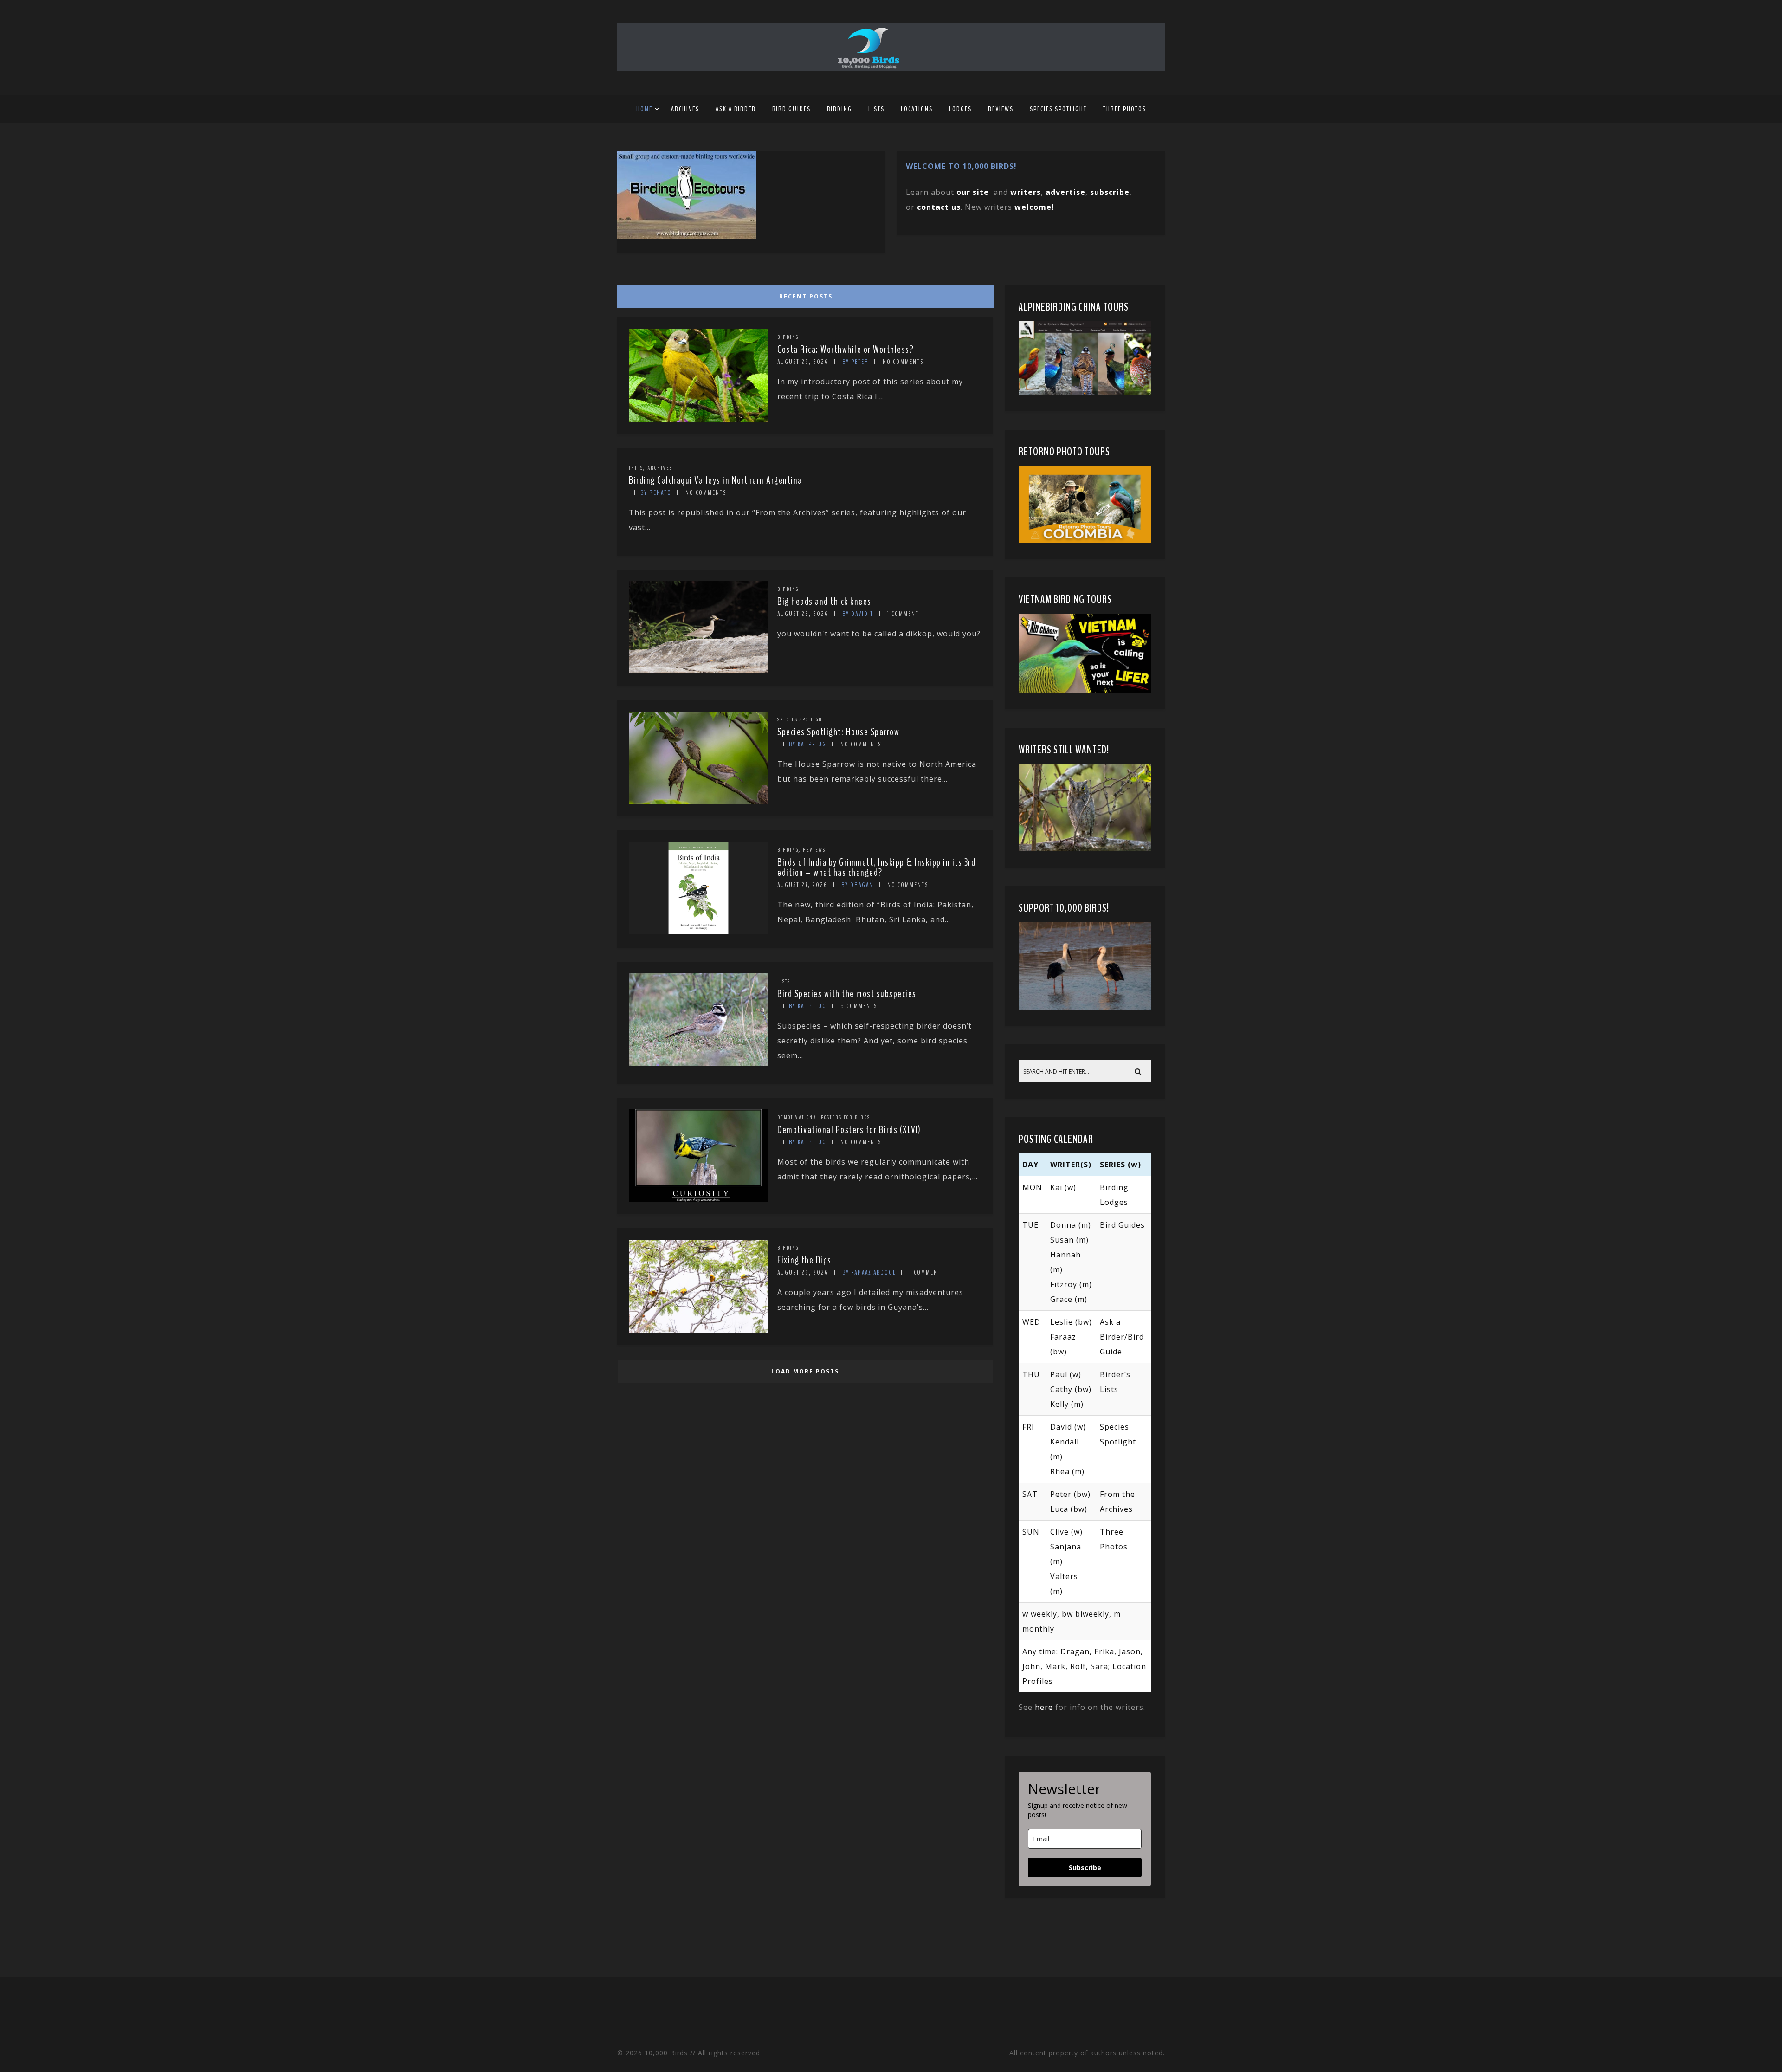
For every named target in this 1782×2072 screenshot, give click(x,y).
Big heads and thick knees (824, 602)
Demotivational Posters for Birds (824, 1117)
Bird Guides (791, 109)
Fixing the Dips (804, 1260)
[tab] (804, 294)
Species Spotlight (1058, 109)
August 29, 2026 (803, 362)
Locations (917, 109)
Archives (685, 109)
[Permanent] (698, 419)
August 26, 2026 (803, 1272)
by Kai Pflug (808, 744)
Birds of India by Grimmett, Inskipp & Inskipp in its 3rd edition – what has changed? (876, 868)
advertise (1065, 192)
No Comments (903, 362)
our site (973, 192)
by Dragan (857, 885)
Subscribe (1085, 1868)
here (1044, 1707)
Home (644, 109)
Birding (839, 109)
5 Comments (859, 1006)
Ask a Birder (736, 109)
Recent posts (806, 296)
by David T (858, 614)
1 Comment (903, 614)
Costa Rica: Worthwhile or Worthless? (846, 350)
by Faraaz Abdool (869, 1272)
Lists (876, 109)
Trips (636, 468)
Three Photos (1125, 109)
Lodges (960, 109)
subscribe (1110, 192)
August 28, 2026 (803, 614)
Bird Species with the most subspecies (847, 994)
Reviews (1001, 109)
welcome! (1034, 207)
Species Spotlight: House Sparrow (838, 732)
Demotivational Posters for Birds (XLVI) (849, 1130)
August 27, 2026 (802, 885)
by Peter (855, 362)
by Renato (656, 493)
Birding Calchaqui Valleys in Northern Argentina (716, 480)
